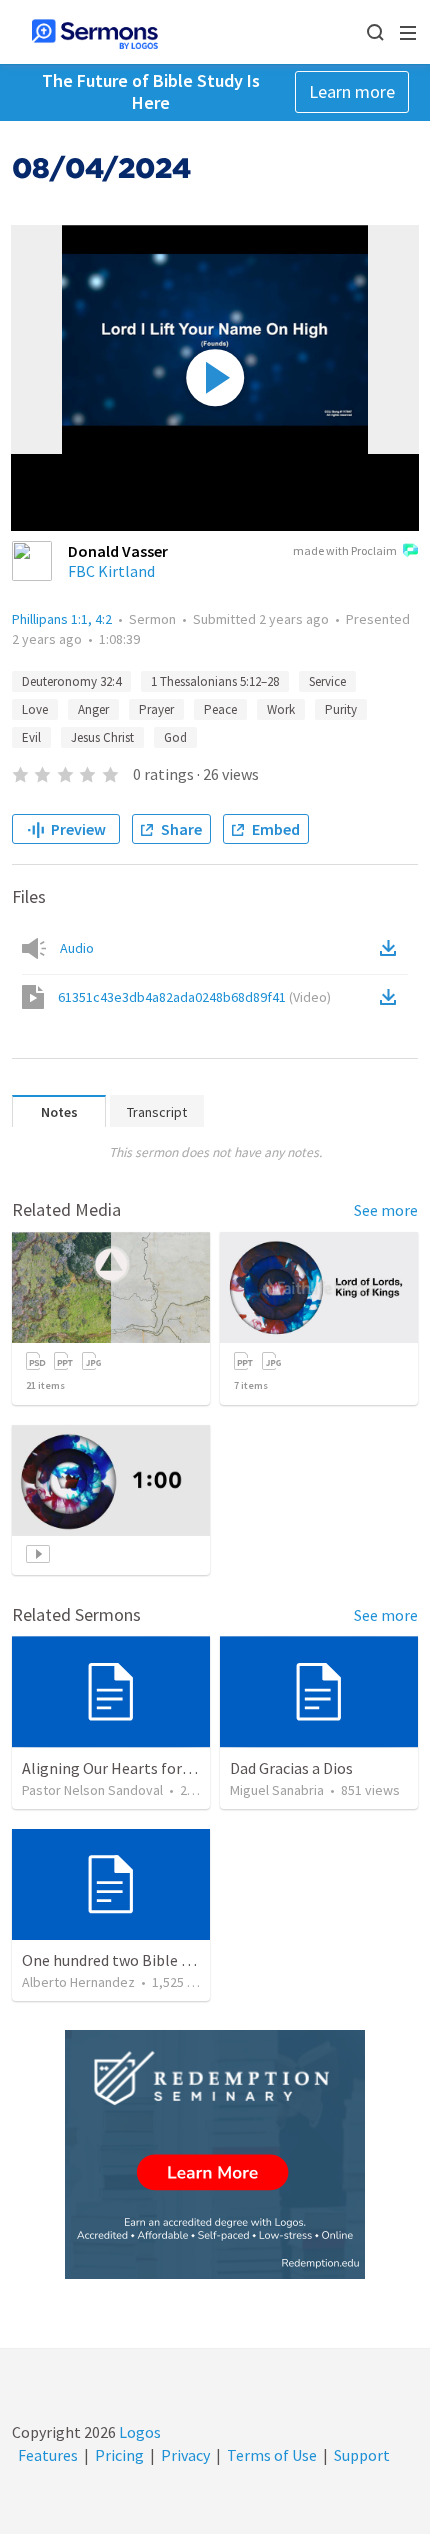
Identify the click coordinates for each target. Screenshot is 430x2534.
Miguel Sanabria (277, 1790)
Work (281, 709)
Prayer (156, 709)
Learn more (352, 91)
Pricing (119, 2455)
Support (362, 2455)
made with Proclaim (345, 550)
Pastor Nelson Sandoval (92, 1790)
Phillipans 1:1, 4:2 (62, 619)
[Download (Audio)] (392, 948)
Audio (77, 948)
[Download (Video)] (392, 997)
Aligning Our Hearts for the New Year (147, 1768)
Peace (220, 709)
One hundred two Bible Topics (124, 1960)
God (175, 737)
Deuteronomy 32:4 (71, 681)
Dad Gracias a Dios (291, 1768)
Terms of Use (272, 2455)
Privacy (185, 2455)
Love (35, 709)
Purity (341, 709)
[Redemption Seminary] (215, 2154)
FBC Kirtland (111, 571)
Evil (31, 737)
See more (386, 1210)
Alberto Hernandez (78, 1982)
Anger (93, 709)
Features (48, 2455)
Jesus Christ (102, 737)
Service (327, 681)
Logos (138, 2432)
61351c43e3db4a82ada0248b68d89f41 (194, 997)
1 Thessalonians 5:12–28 (215, 681)
